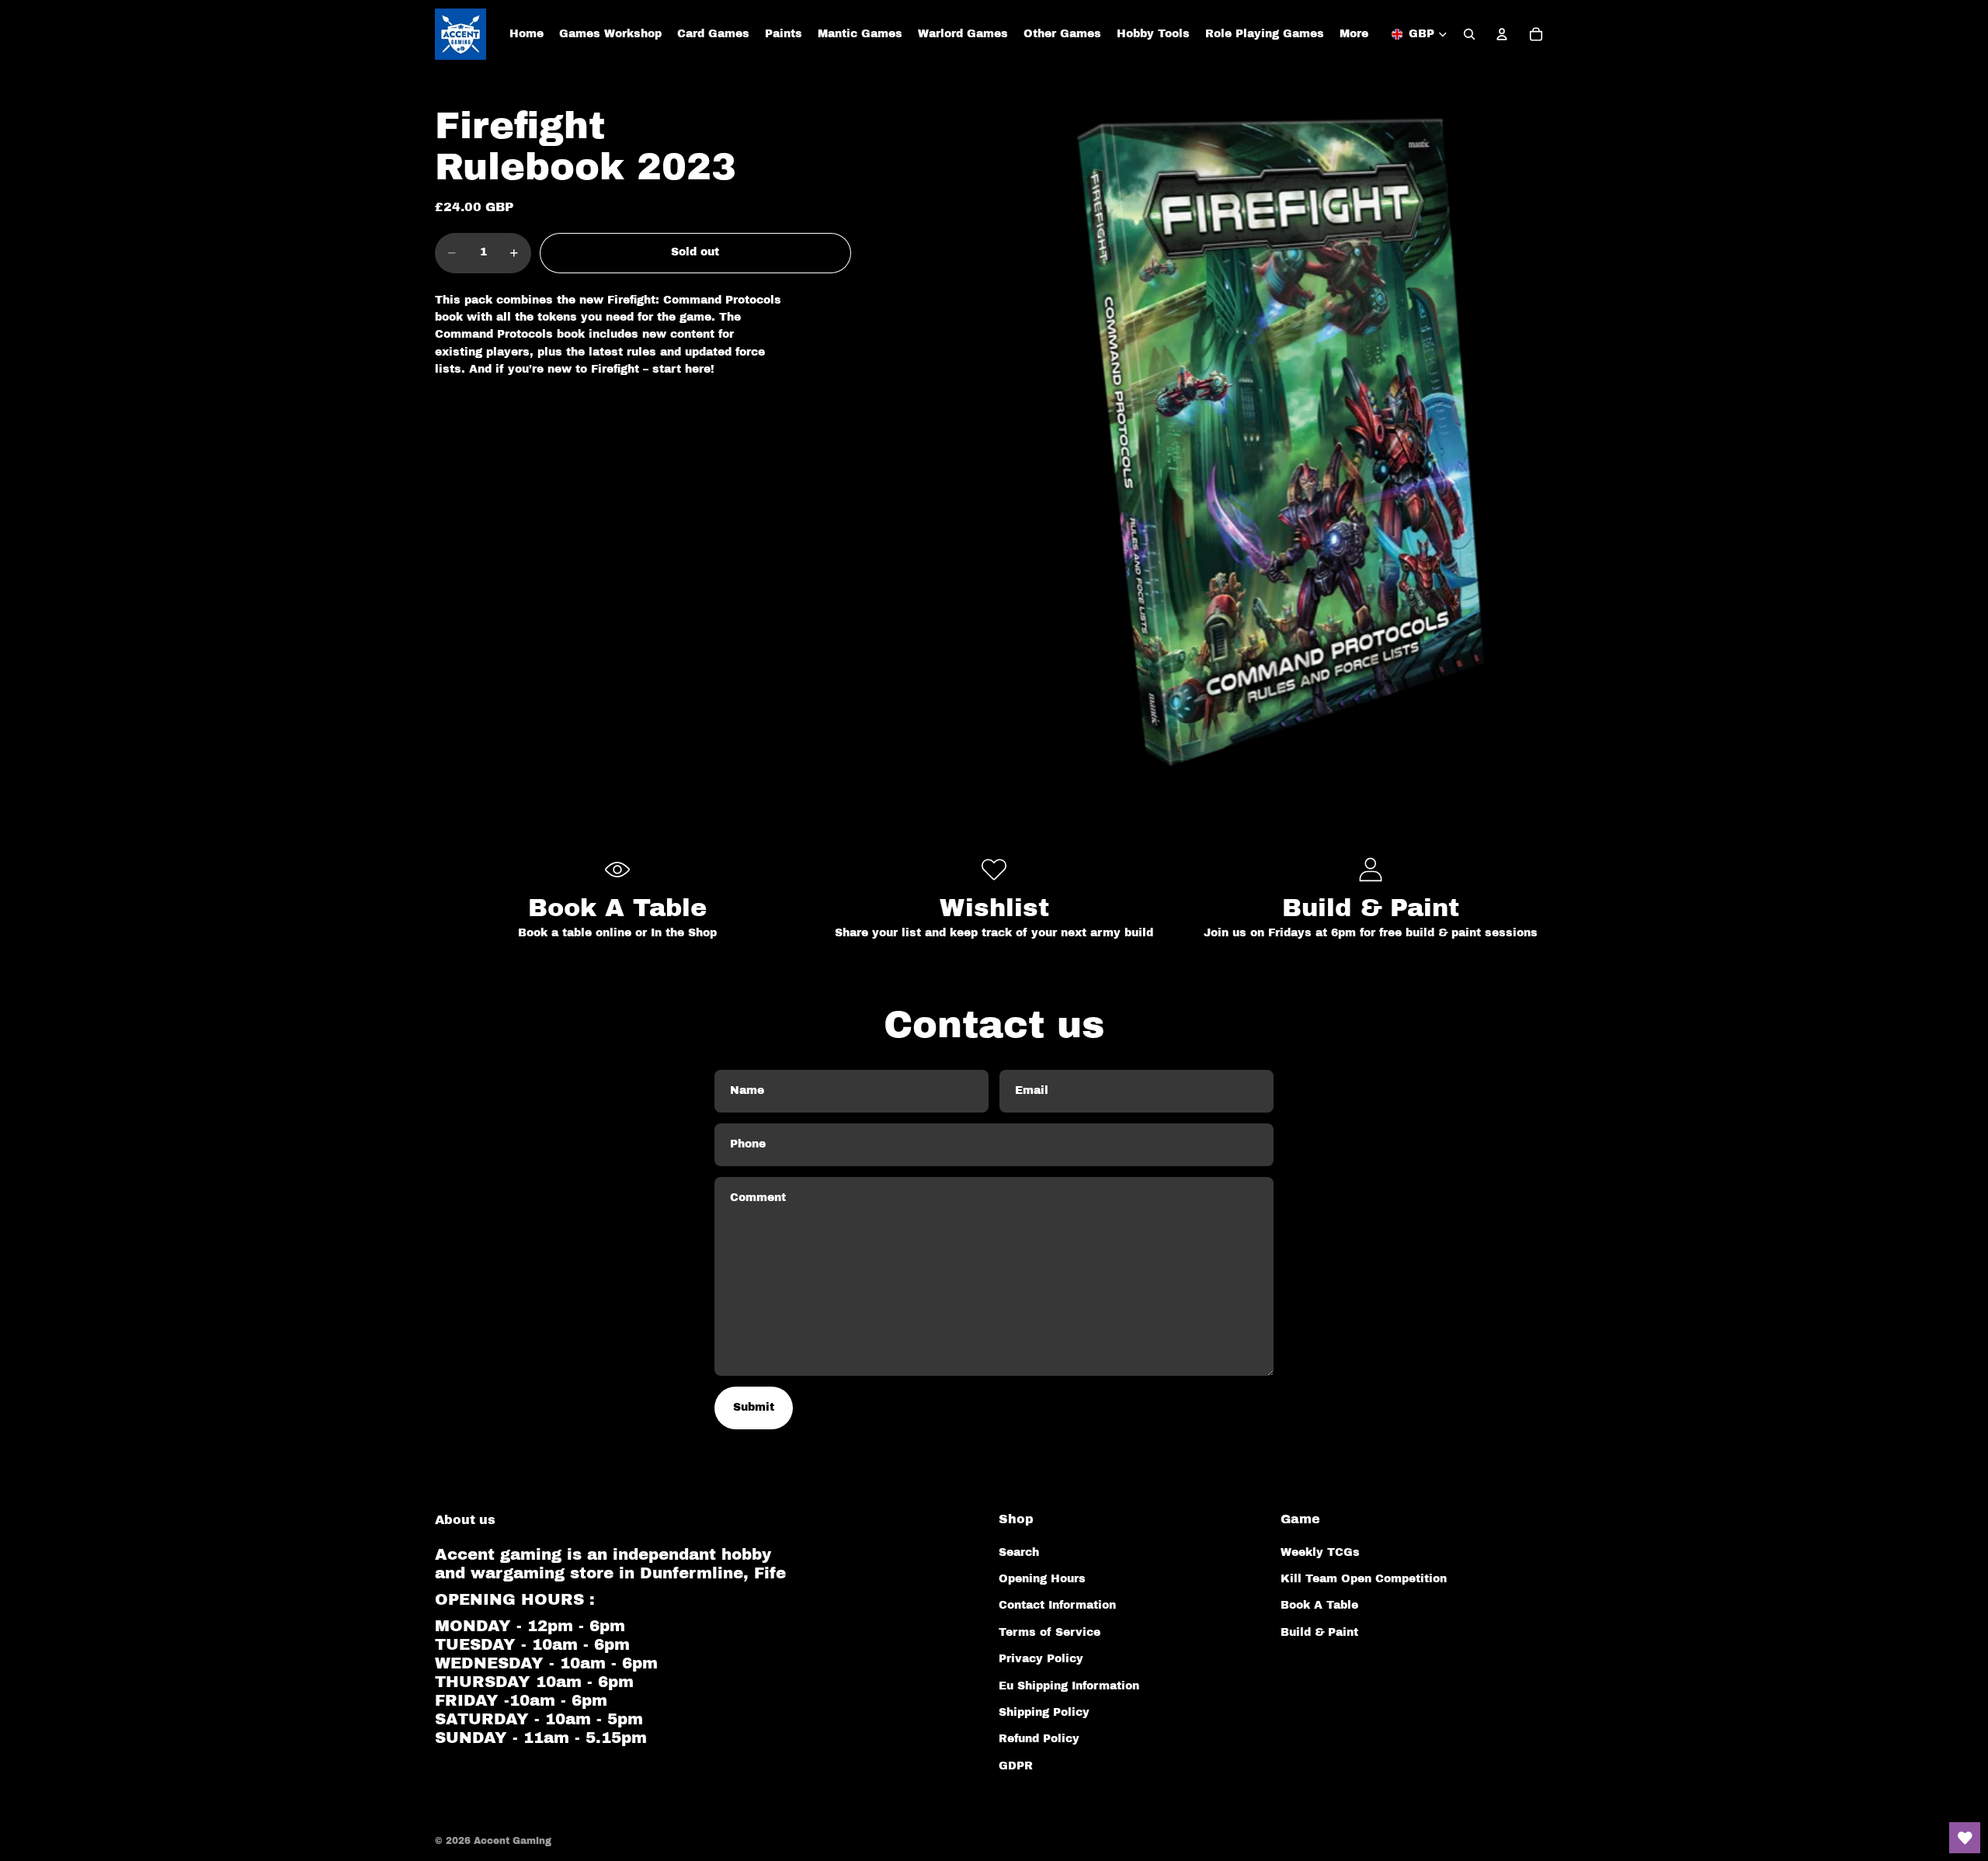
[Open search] (1469, 34)
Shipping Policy (1044, 1712)
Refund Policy (1039, 1739)
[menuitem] (1354, 34)
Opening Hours (1042, 1579)
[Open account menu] (1502, 34)
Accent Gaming (513, 1841)
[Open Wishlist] (1965, 1838)
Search (1019, 1552)
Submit (754, 1407)
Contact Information (1057, 1605)
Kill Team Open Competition (1364, 1579)
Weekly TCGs (1320, 1552)
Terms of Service (1050, 1632)
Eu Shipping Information (1069, 1686)
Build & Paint (1319, 1632)
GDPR (1016, 1766)
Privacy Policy (1041, 1659)
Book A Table (1319, 1605)
